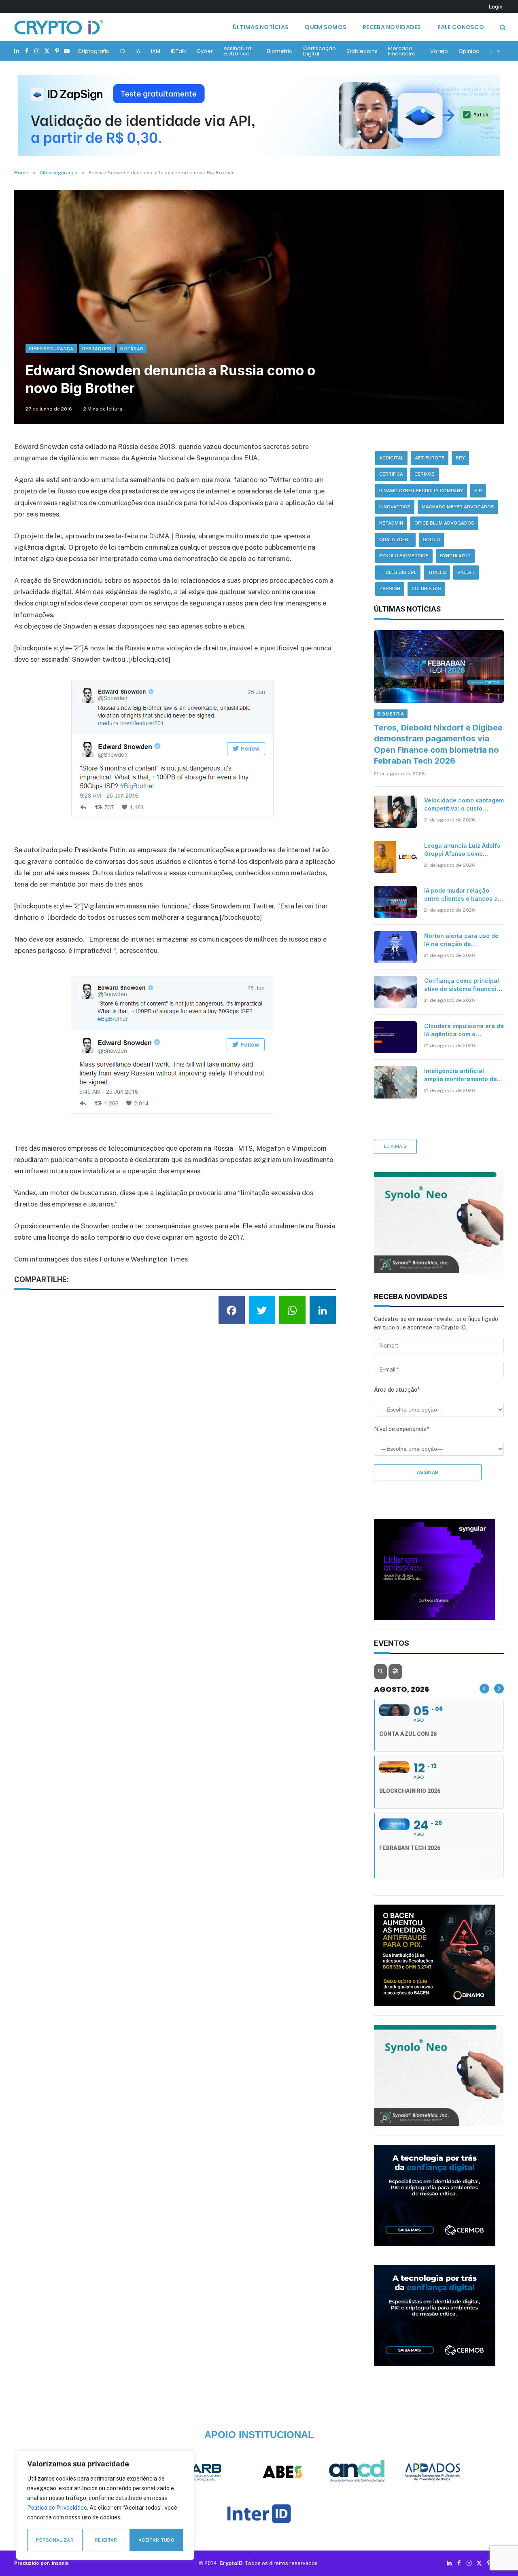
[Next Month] (499, 1689)
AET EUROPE (430, 458)
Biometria (280, 51)
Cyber (205, 51)
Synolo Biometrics (404, 556)
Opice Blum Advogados (444, 523)
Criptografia (94, 51)
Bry (460, 458)
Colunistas (426, 588)
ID (123, 51)
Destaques (97, 349)
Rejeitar (106, 2540)
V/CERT (466, 572)
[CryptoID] (59, 27)
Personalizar (55, 2540)
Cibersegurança (51, 349)
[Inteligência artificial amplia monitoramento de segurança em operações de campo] (395, 1082)
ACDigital (391, 458)
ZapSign (390, 588)
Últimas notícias (261, 27)
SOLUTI (431, 540)
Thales (437, 572)
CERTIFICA (391, 474)
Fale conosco (461, 27)
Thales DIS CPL (398, 572)
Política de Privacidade (57, 2508)
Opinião (469, 51)
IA (138, 51)
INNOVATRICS (395, 507)
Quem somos (326, 27)
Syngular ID (455, 556)
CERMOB (425, 474)
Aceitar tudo (156, 2540)
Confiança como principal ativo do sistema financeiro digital (463, 985)
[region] (105, 2505)
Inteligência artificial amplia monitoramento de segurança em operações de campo (461, 1075)
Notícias (132, 349)
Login (496, 6)
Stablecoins (362, 51)
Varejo (439, 51)
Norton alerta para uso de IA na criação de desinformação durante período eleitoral (461, 940)
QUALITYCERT (395, 540)
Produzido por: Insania (41, 2563)
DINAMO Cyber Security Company (421, 491)
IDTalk (178, 51)
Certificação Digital (320, 51)
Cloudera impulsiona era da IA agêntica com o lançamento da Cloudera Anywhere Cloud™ (464, 1030)
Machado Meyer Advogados (458, 507)
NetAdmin (391, 523)
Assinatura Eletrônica (237, 51)
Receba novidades (392, 27)
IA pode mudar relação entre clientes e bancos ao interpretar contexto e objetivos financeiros (463, 895)
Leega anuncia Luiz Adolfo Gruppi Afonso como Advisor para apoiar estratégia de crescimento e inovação (462, 850)
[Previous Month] (484, 1689)
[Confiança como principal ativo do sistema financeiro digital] (395, 992)
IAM (156, 51)
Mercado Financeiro (402, 51)
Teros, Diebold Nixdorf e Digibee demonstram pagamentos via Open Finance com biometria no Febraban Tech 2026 (438, 744)
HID (478, 491)
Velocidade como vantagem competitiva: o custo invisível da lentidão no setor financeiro (464, 805)
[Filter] (395, 1672)
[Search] (502, 27)
